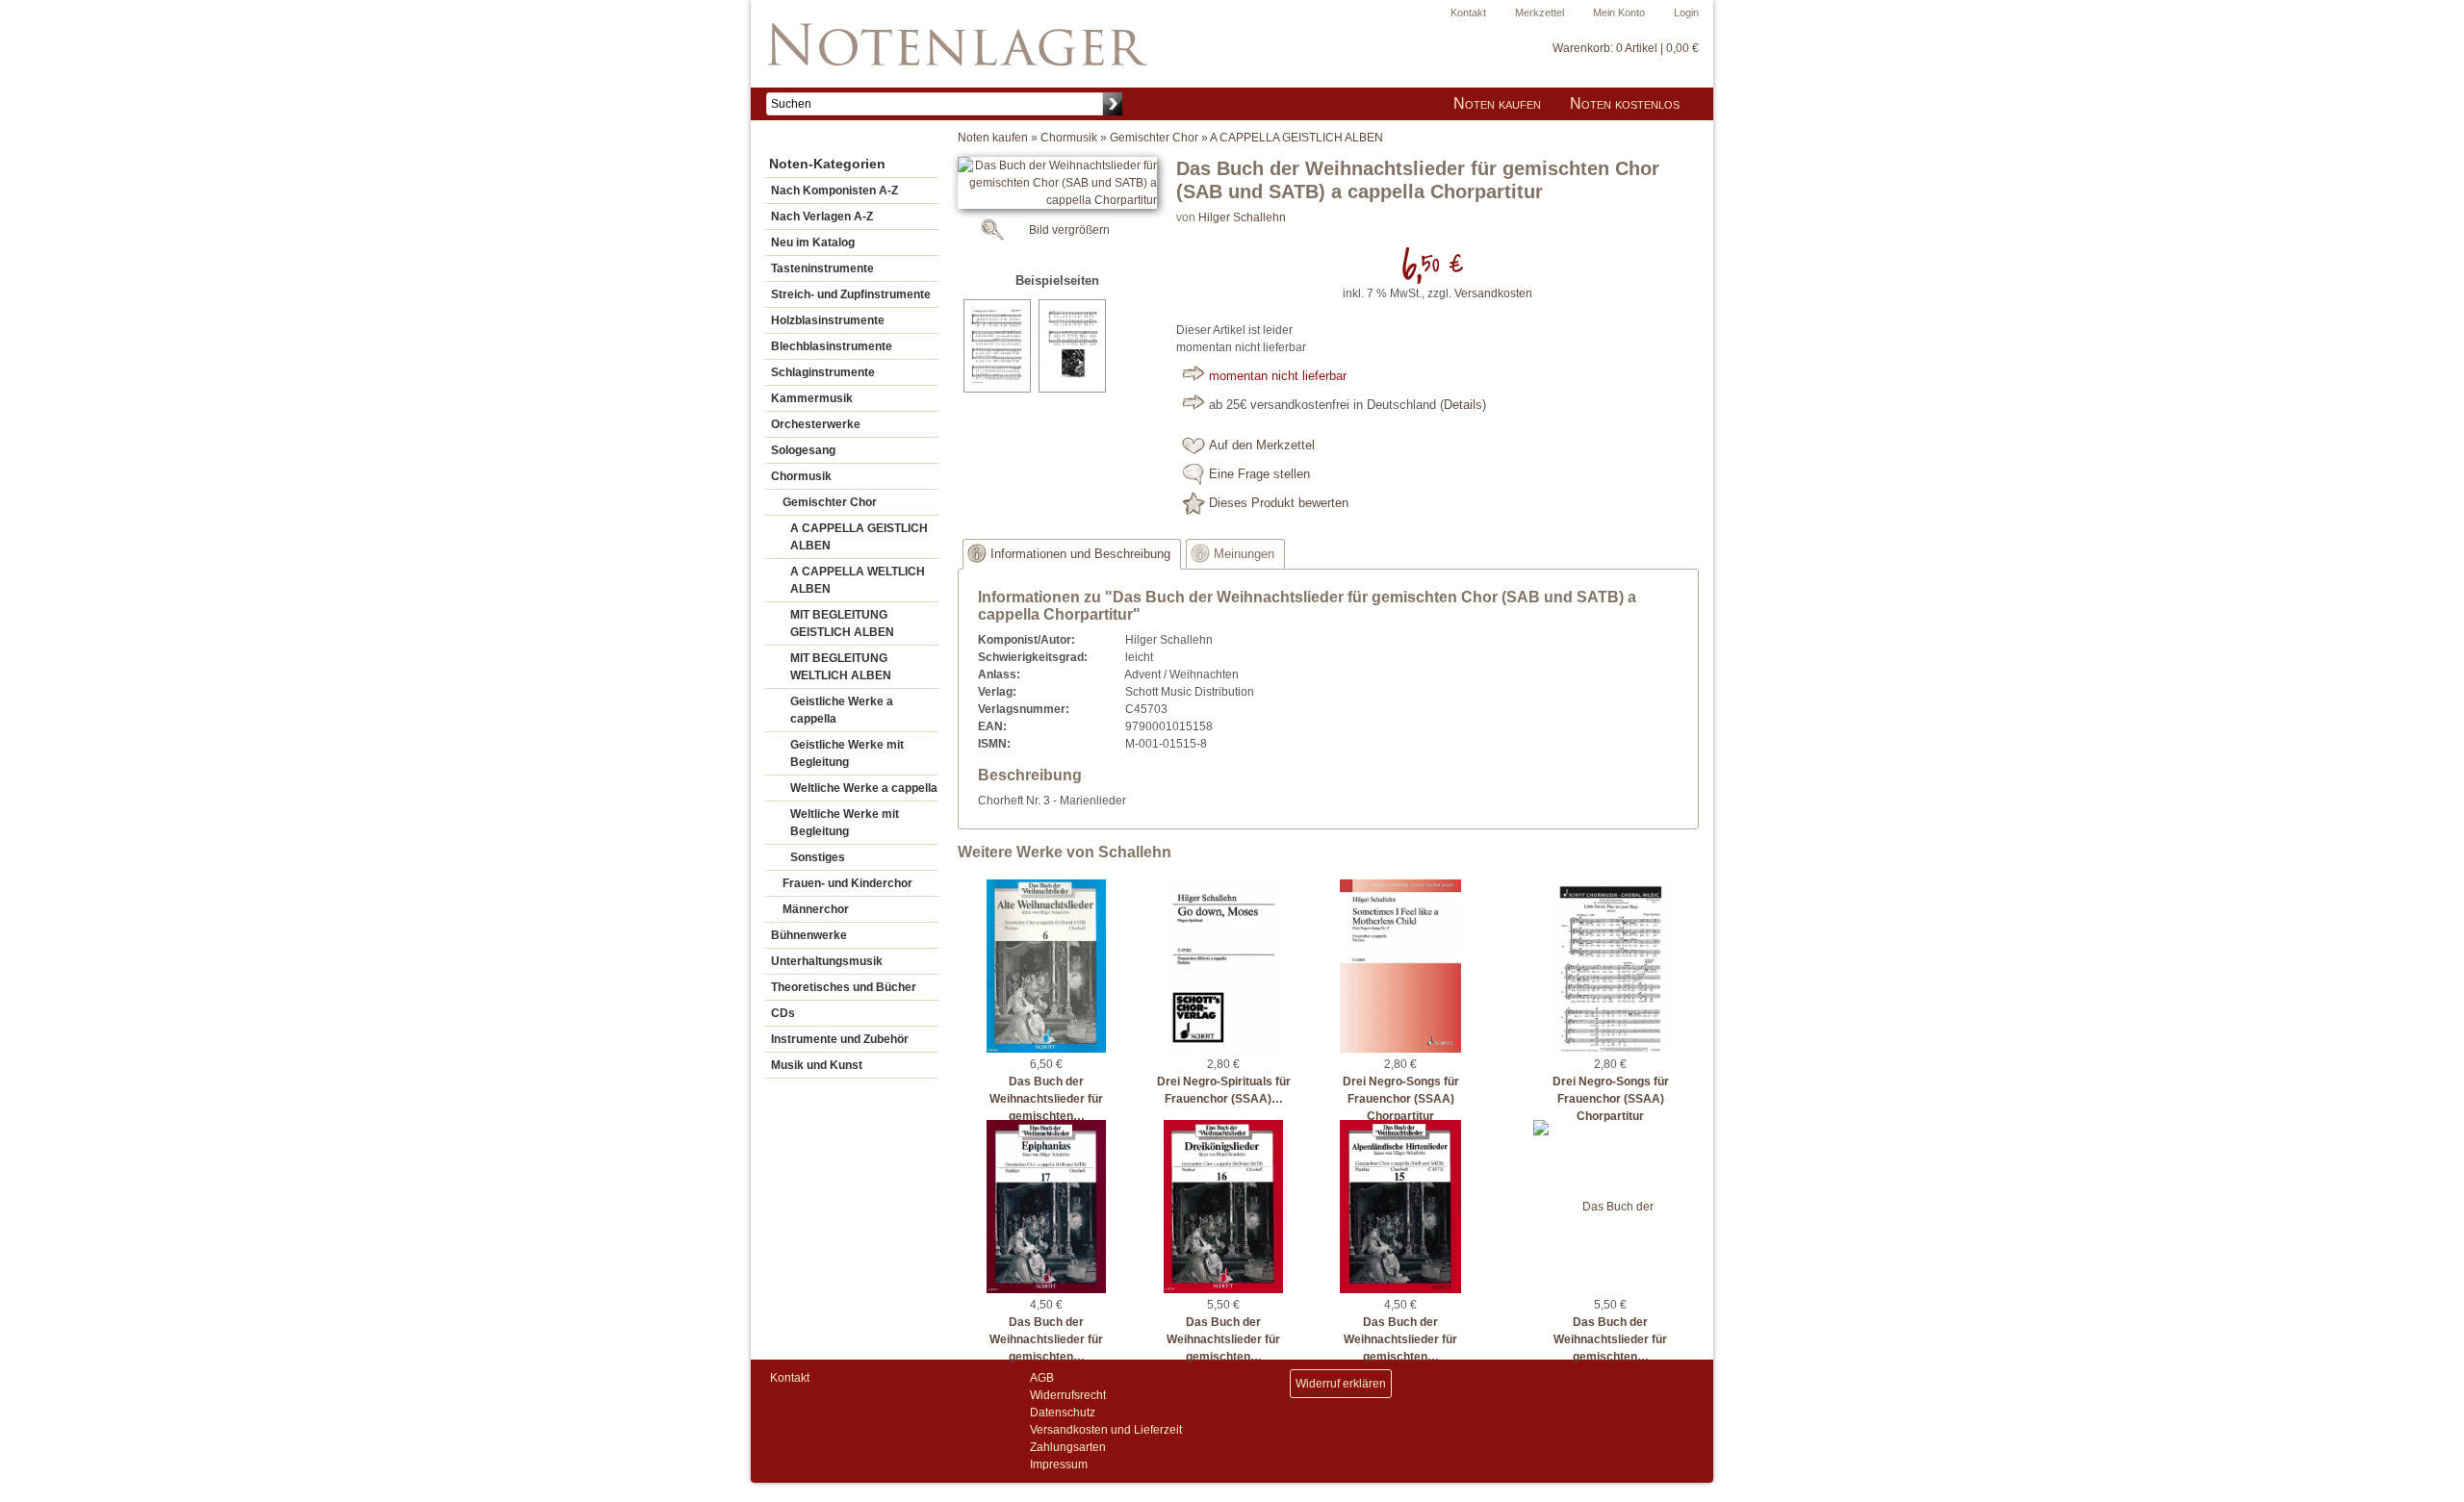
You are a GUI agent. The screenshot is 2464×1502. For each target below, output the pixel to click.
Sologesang (803, 450)
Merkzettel (1540, 13)
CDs (783, 1013)
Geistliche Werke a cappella (842, 710)
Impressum (1059, 1464)
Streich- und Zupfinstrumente (851, 294)
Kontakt (1468, 13)
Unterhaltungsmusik (827, 961)
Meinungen (1244, 554)
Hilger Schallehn (1242, 217)
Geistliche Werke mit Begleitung (847, 753)
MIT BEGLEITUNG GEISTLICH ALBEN (842, 624)
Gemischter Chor (830, 502)
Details (1463, 405)
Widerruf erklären (1341, 1384)
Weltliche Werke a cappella (864, 788)
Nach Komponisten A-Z (834, 191)
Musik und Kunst (817, 1065)
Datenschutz (1063, 1413)
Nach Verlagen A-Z (822, 216)
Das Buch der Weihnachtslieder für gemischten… (1046, 1099)
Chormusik (801, 476)
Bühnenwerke (809, 935)
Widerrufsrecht (1068, 1395)
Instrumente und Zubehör (840, 1039)
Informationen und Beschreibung (1080, 554)
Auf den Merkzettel (1262, 446)
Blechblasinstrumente (832, 346)
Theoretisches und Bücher (844, 987)
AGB (1042, 1378)
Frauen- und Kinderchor (847, 883)
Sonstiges (818, 857)
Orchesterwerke (816, 424)
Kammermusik (812, 398)
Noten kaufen (1497, 103)
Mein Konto (1619, 13)
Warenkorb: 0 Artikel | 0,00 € (1626, 48)
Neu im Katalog (813, 242)
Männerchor (816, 909)
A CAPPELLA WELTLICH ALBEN (858, 580)
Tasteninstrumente (822, 268)
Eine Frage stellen (1259, 474)
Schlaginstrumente (823, 372)
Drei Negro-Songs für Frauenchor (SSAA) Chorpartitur (1401, 1099)
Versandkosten (1493, 293)
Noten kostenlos (1625, 103)
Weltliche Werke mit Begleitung (845, 823)
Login (1686, 13)
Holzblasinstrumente (828, 320)
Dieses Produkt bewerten (1279, 503)
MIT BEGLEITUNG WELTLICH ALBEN (841, 667)
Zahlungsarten (1068, 1447)
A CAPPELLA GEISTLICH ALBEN (859, 537)
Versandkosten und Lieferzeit (1106, 1430)
